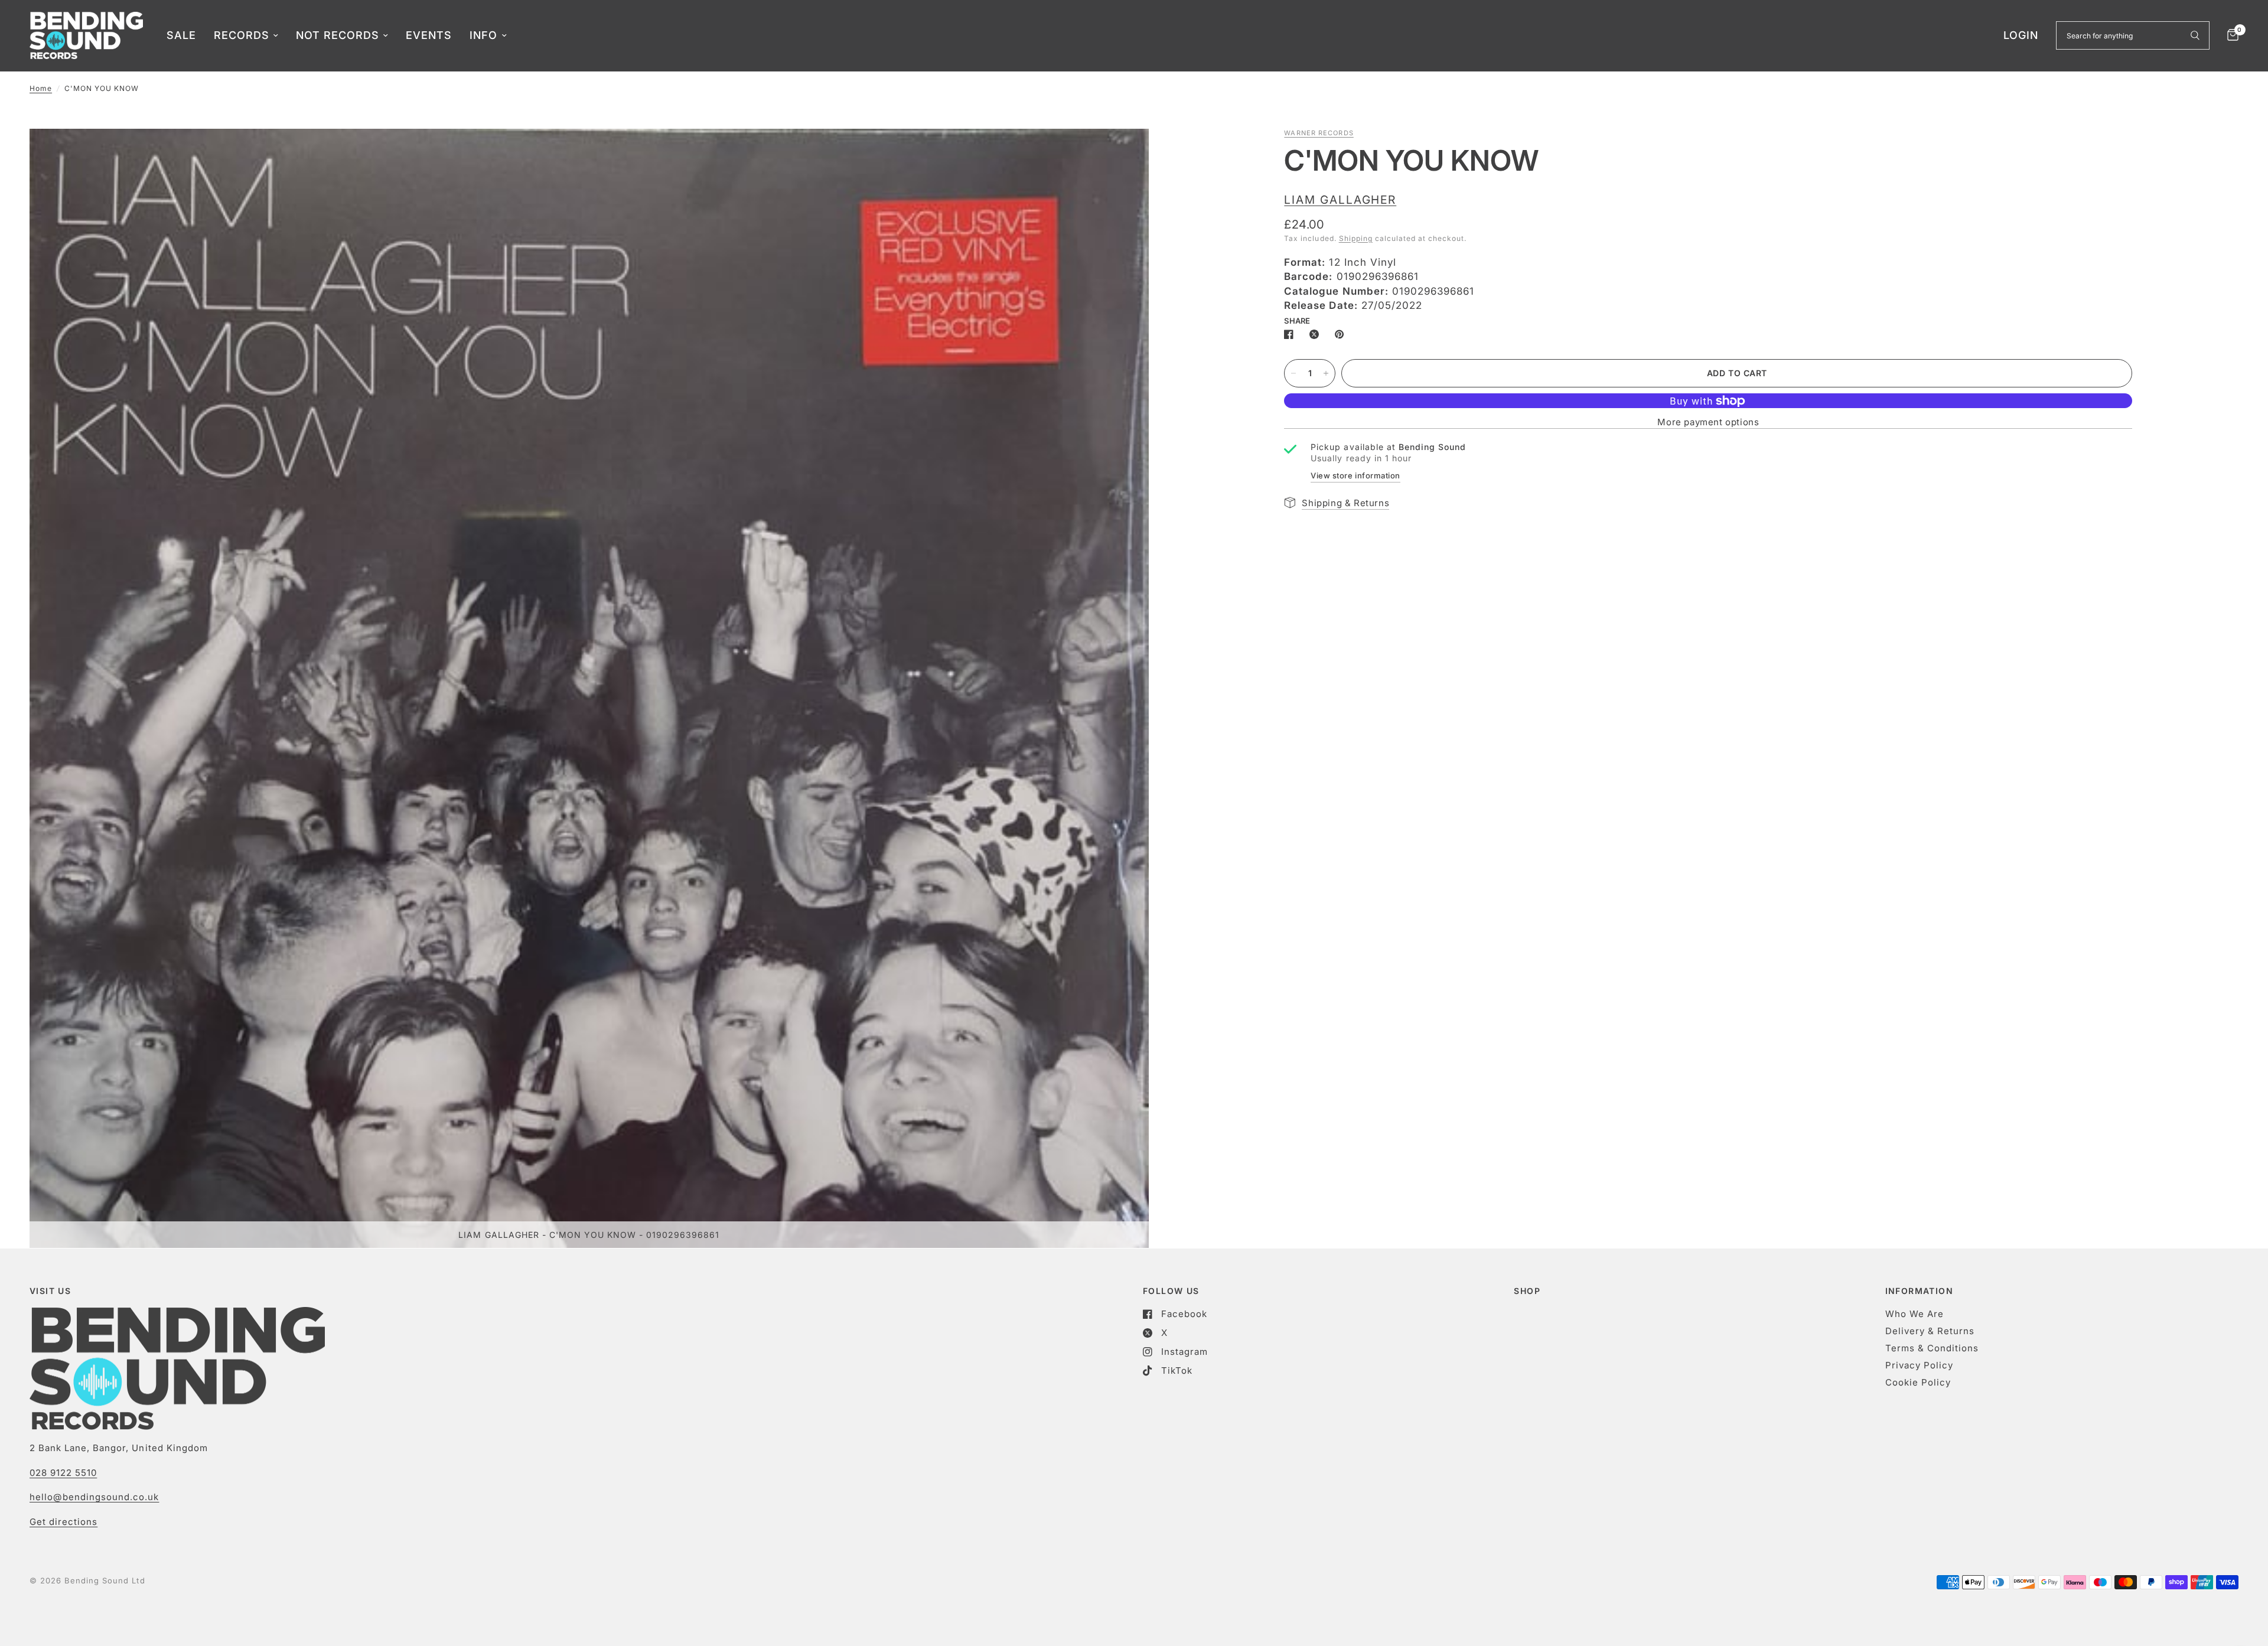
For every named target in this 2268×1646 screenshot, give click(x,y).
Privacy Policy (1919, 1365)
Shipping (1356, 238)
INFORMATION (1919, 1291)
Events (429, 35)
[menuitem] (181, 36)
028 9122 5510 (63, 1473)
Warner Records (1319, 133)
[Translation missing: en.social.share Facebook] (1291, 334)
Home (41, 88)
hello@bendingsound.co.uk (94, 1497)
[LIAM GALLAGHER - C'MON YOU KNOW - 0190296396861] (1124, 154)
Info (483, 35)
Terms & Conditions (1932, 1348)
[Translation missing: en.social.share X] (1317, 334)
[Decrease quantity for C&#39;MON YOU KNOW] (1293, 373)
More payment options (1708, 422)
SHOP (1527, 1291)
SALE (181, 35)
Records (242, 35)
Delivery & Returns (1930, 1331)
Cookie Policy (1918, 1382)
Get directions (63, 1522)
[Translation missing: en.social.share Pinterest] (1342, 334)
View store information (1355, 475)
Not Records (338, 35)
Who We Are (1915, 1314)
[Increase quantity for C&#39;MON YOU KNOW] (1326, 373)
